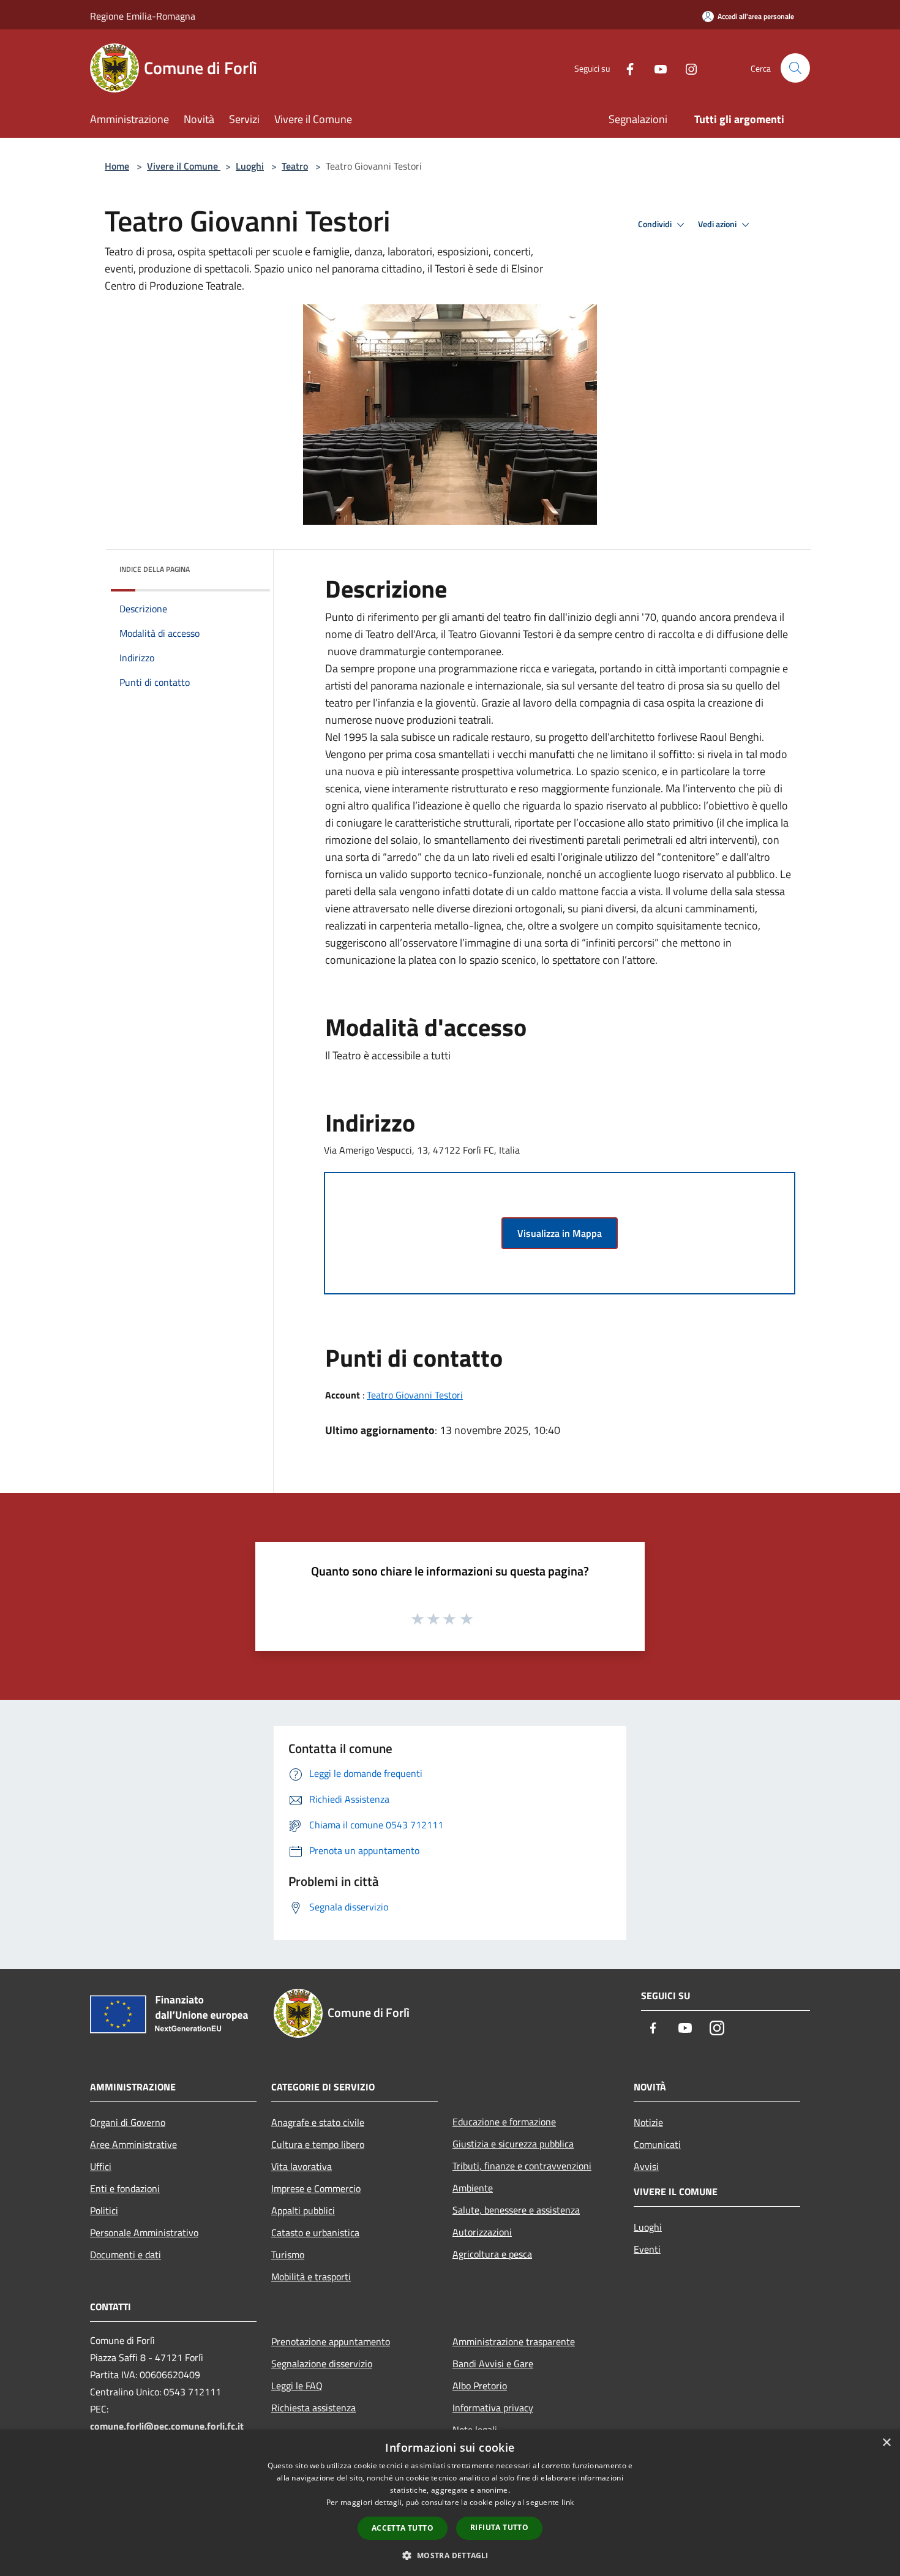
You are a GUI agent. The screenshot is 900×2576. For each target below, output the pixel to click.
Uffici (101, 2166)
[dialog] (450, 2503)
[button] (450, 2555)
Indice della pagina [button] (155, 569)
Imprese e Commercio (316, 2188)
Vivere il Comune (184, 166)
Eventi (647, 2249)
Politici (104, 2210)
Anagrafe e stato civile (318, 2122)
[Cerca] (795, 68)
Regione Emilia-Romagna (143, 16)
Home (117, 166)
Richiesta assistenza (313, 2408)
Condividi (656, 224)
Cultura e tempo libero (318, 2144)
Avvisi (646, 2166)
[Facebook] (625, 68)
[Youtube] (656, 68)
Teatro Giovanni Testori (415, 1395)
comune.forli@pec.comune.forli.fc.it (167, 2426)
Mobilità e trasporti (311, 2277)
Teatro (295, 166)
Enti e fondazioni (125, 2188)
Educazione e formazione (504, 2122)
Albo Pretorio (480, 2386)
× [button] (886, 2443)
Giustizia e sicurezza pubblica (513, 2144)
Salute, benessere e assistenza (516, 2210)
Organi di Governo (128, 2122)
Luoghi (250, 166)
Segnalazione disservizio (322, 2364)
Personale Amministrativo (144, 2232)
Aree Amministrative (133, 2144)
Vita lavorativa (302, 2166)
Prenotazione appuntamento (331, 2341)
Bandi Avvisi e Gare (493, 2364)
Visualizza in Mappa (560, 1233)
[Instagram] (686, 68)
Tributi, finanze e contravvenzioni (522, 2166)
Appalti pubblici (303, 2210)
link (568, 2502)
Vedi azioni (718, 224)
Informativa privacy (493, 2408)
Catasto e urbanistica (315, 2232)
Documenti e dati (126, 2255)
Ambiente (473, 2188)
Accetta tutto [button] (403, 2528)
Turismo (288, 2255)
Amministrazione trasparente (514, 2341)
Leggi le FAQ (297, 2386)
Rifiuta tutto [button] (499, 2527)
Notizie (648, 2122)
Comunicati (657, 2144)
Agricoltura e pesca (492, 2254)
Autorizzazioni (482, 2232)
